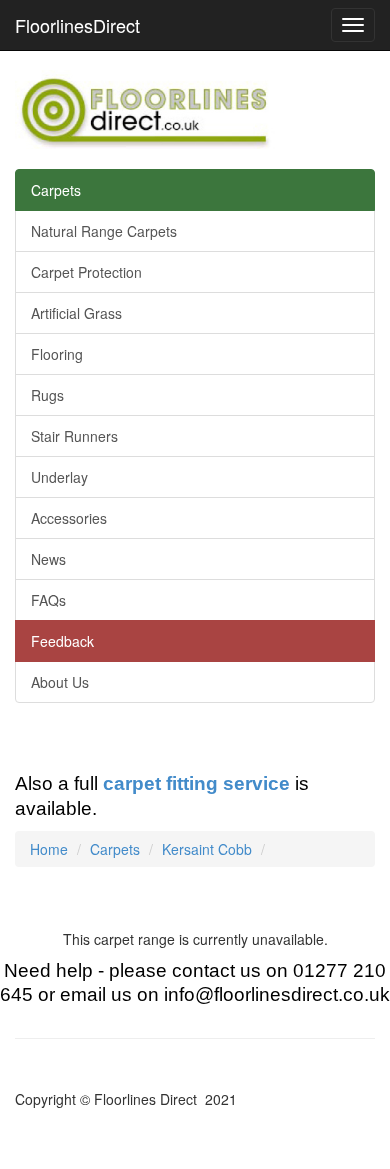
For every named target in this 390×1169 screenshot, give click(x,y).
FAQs (48, 600)
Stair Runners (74, 436)
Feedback (62, 641)
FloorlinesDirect (77, 25)
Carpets (56, 190)
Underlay (59, 477)
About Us (60, 682)
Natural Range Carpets (104, 231)
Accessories (69, 518)
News (48, 559)
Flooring (57, 354)
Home (49, 849)
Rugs (47, 395)
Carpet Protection (86, 272)
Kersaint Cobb (207, 849)
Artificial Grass (76, 313)
